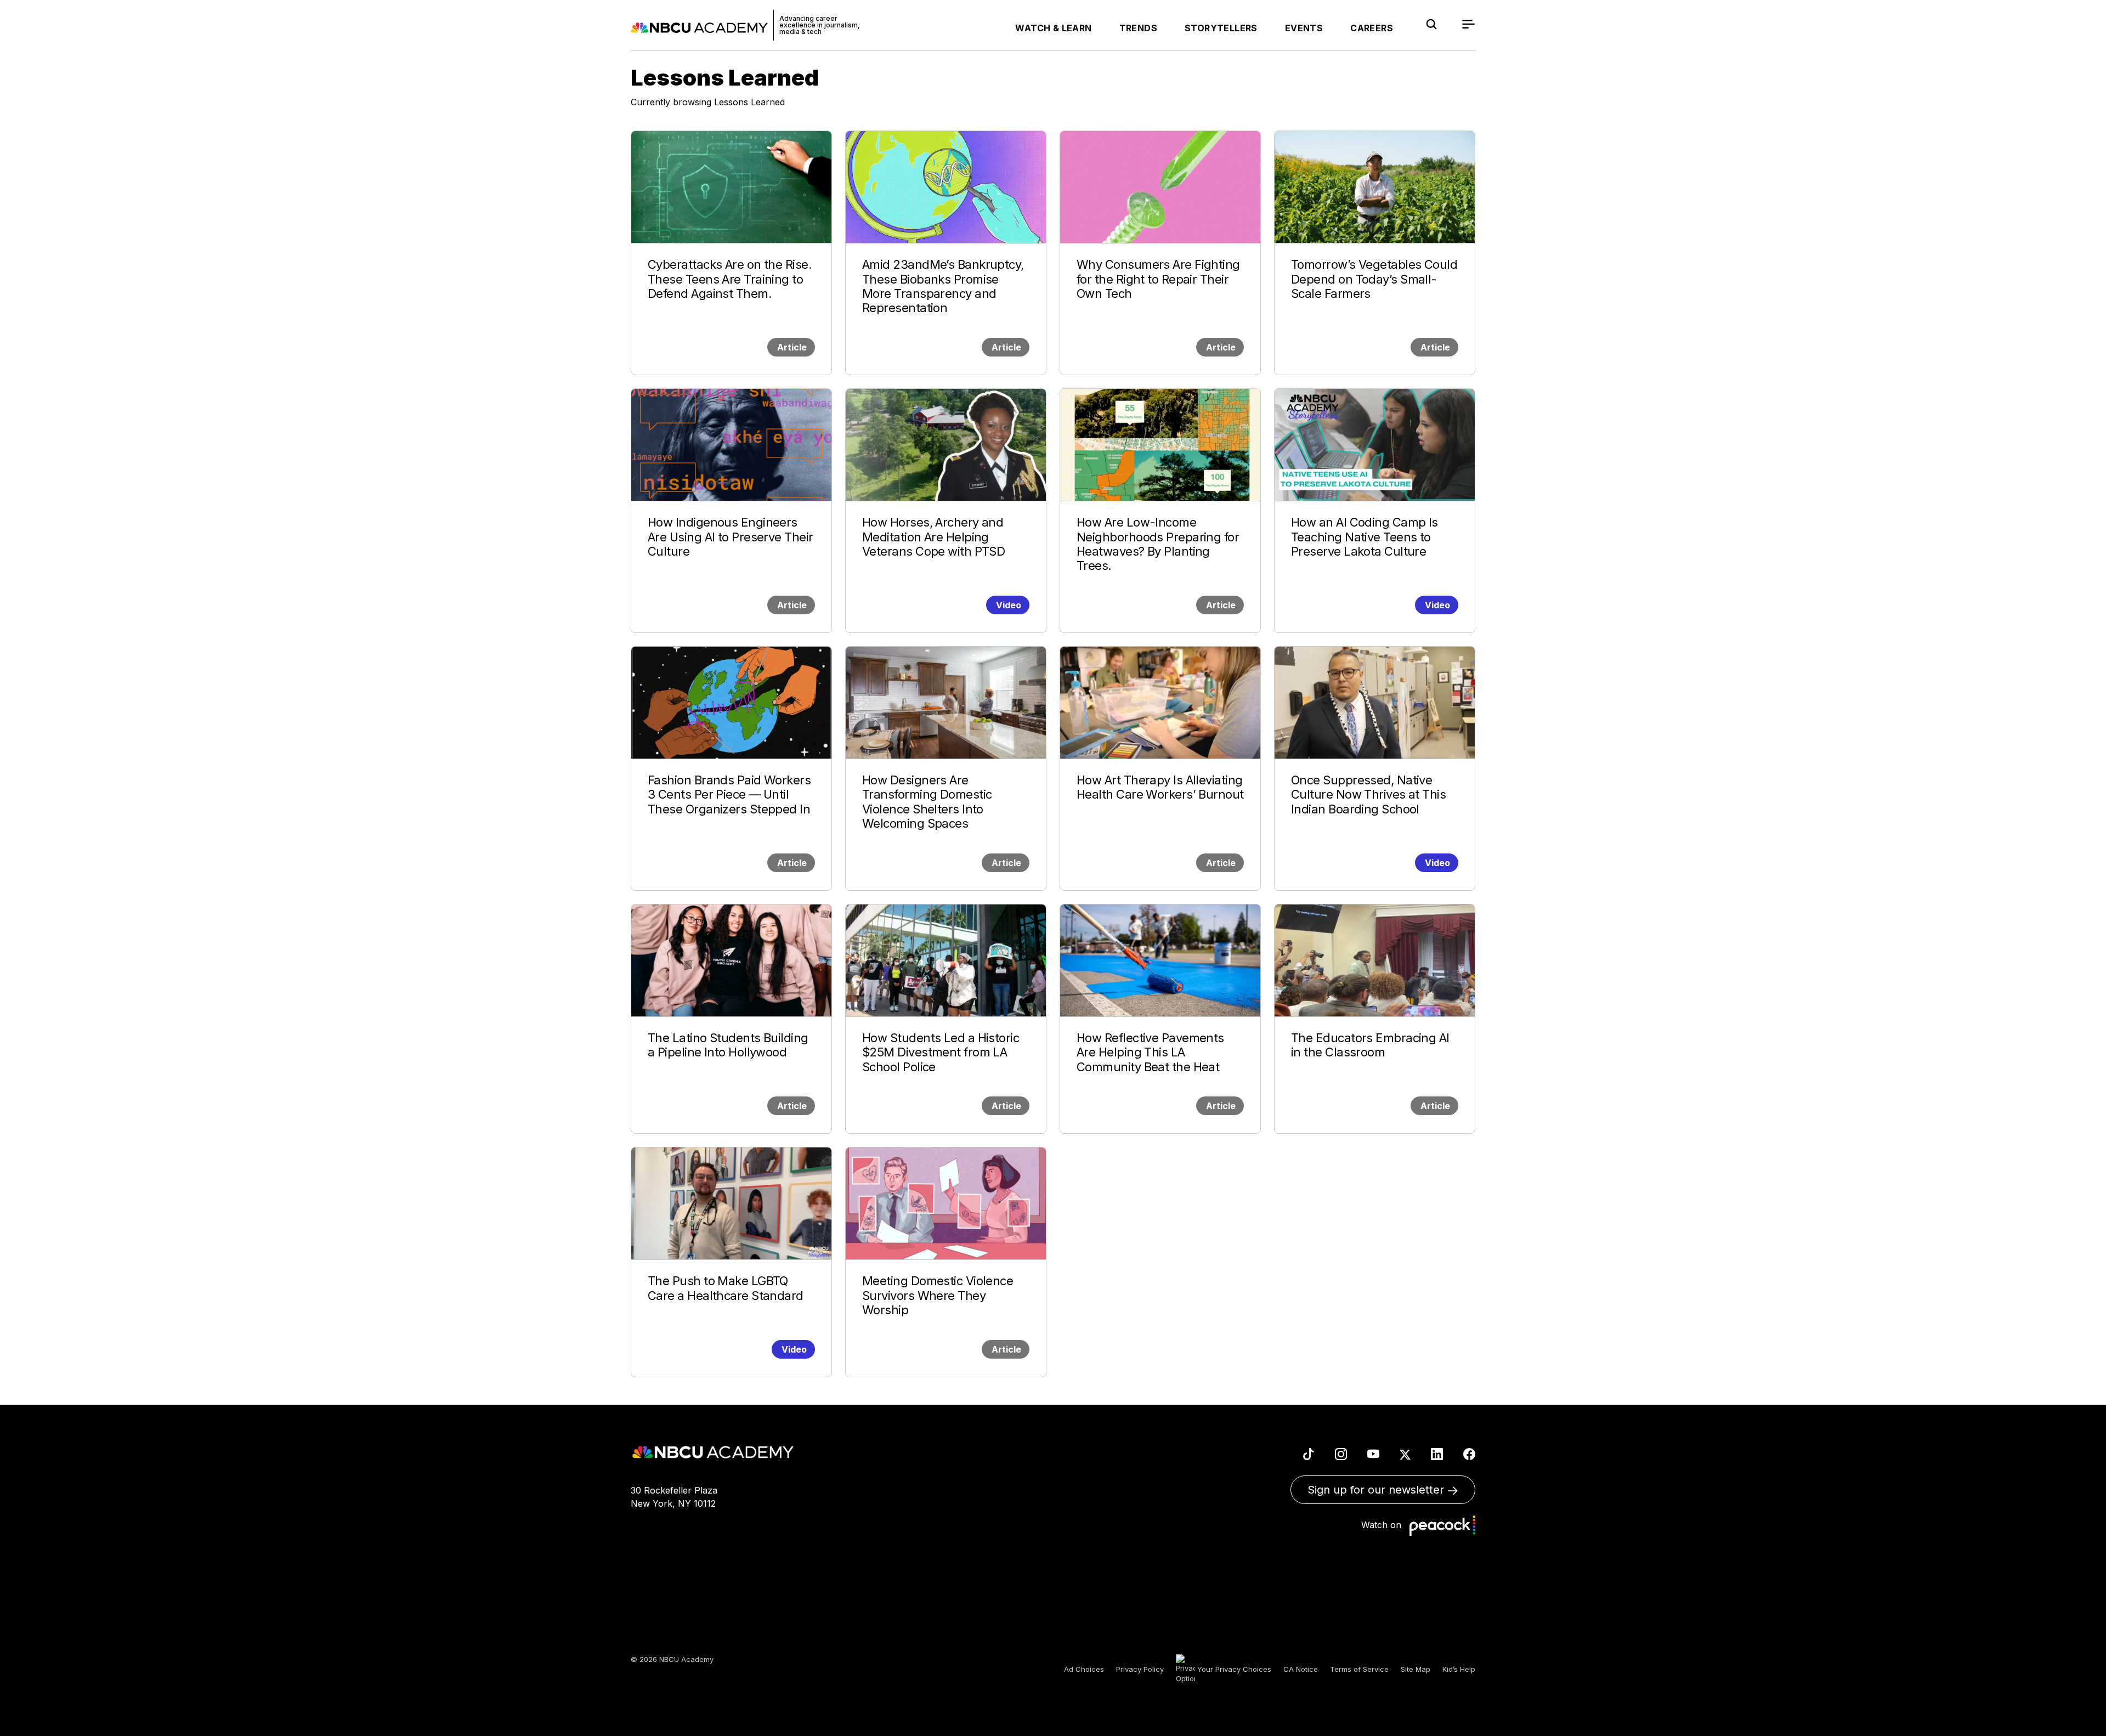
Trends (1138, 28)
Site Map (1416, 1669)
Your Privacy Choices (1233, 1669)
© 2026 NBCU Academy (672, 1659)
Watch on (1384, 1524)
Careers (1372, 28)
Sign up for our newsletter (1377, 1490)
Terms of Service (1359, 1669)
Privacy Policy (1140, 1669)
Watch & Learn (1053, 28)
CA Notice (1301, 1669)
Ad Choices (1084, 1669)
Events (1304, 28)
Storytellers (1221, 28)
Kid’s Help (1459, 1669)
